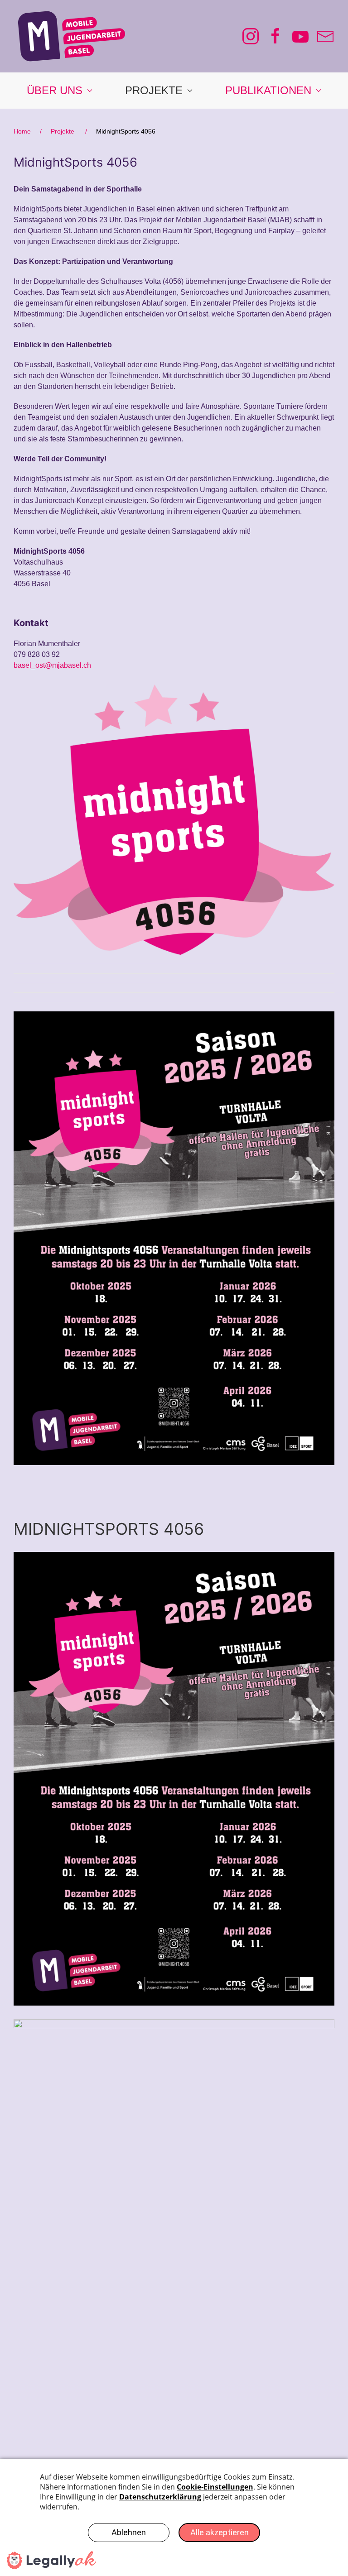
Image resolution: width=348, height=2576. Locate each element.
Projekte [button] (154, 90)
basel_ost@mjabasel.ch (52, 665)
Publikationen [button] (268, 90)
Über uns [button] (55, 90)
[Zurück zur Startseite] (72, 36)
